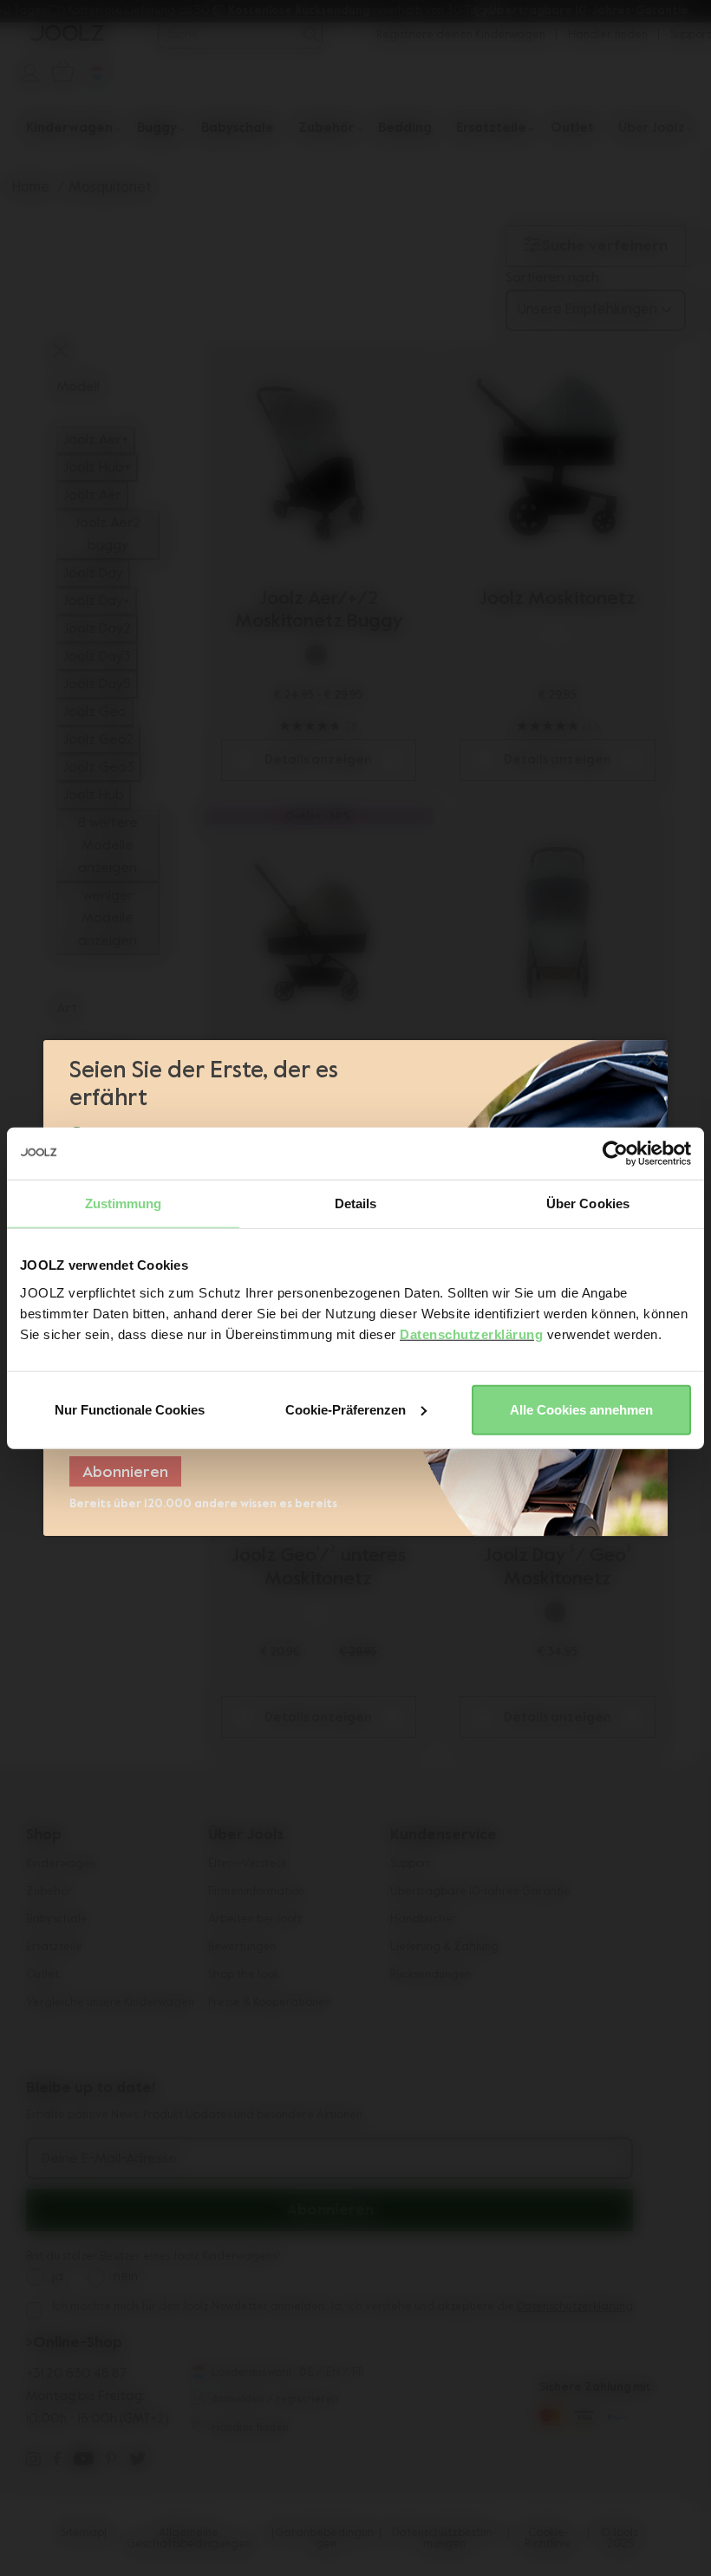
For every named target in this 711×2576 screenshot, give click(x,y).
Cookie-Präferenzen (346, 1409)
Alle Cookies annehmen (581, 1409)
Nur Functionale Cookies (130, 1409)
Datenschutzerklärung (471, 1334)
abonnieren (125, 1473)
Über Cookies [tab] (588, 1203)
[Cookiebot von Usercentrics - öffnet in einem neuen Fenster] (615, 1154)
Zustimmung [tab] (124, 1203)
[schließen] (652, 1062)
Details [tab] (356, 1203)
